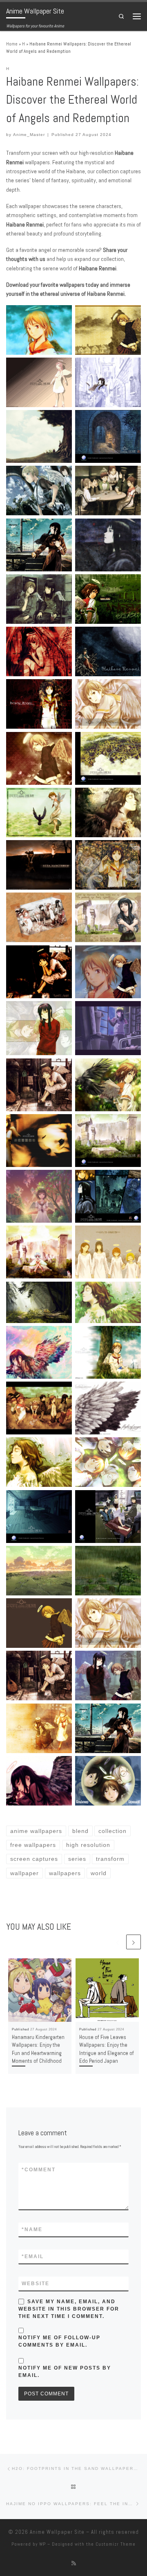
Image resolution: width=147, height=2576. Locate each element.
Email (33, 2257)
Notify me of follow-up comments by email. (59, 2341)
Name (32, 2229)
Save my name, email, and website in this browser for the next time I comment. (69, 2309)
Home (12, 44)
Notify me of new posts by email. (65, 2372)
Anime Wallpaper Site (57, 2532)
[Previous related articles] (118, 1942)
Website (36, 2284)
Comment (39, 2170)
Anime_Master (29, 135)
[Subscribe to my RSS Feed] (74, 2563)
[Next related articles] (134, 1942)
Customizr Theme (116, 2544)
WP (42, 2544)
